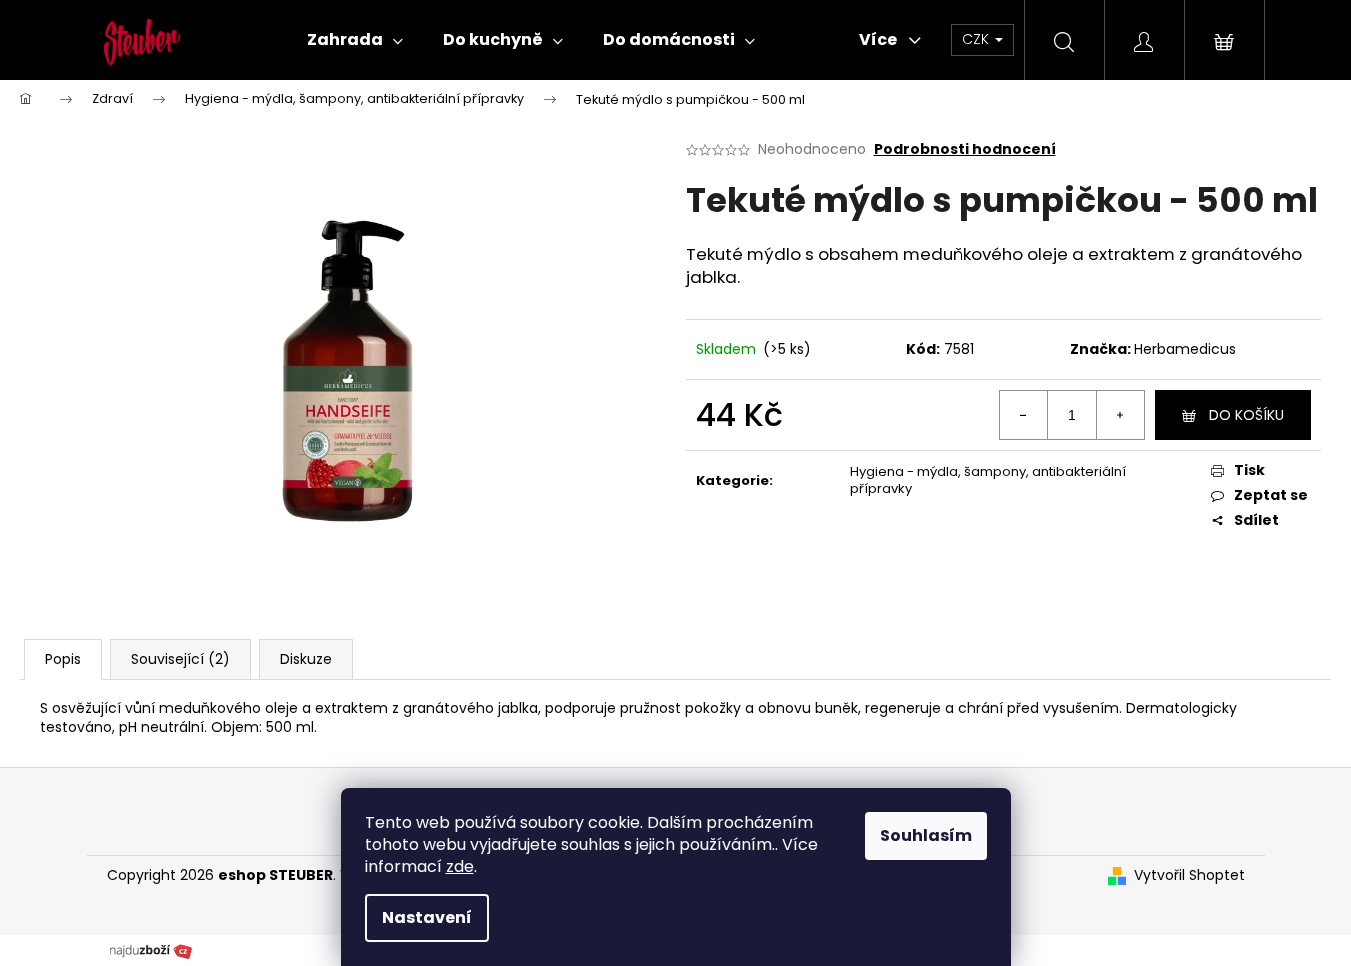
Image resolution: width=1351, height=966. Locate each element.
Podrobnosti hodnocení (965, 149)
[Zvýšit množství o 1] (1120, 415)
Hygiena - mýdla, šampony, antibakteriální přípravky (988, 480)
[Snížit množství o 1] (1024, 415)
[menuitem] (355, 40)
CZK (977, 39)
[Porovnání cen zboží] (151, 949)
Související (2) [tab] (180, 659)
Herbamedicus (1185, 349)
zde (460, 866)
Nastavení (427, 917)
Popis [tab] (63, 659)
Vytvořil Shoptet (1189, 875)
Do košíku (1246, 415)
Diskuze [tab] (306, 659)
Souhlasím (926, 835)
